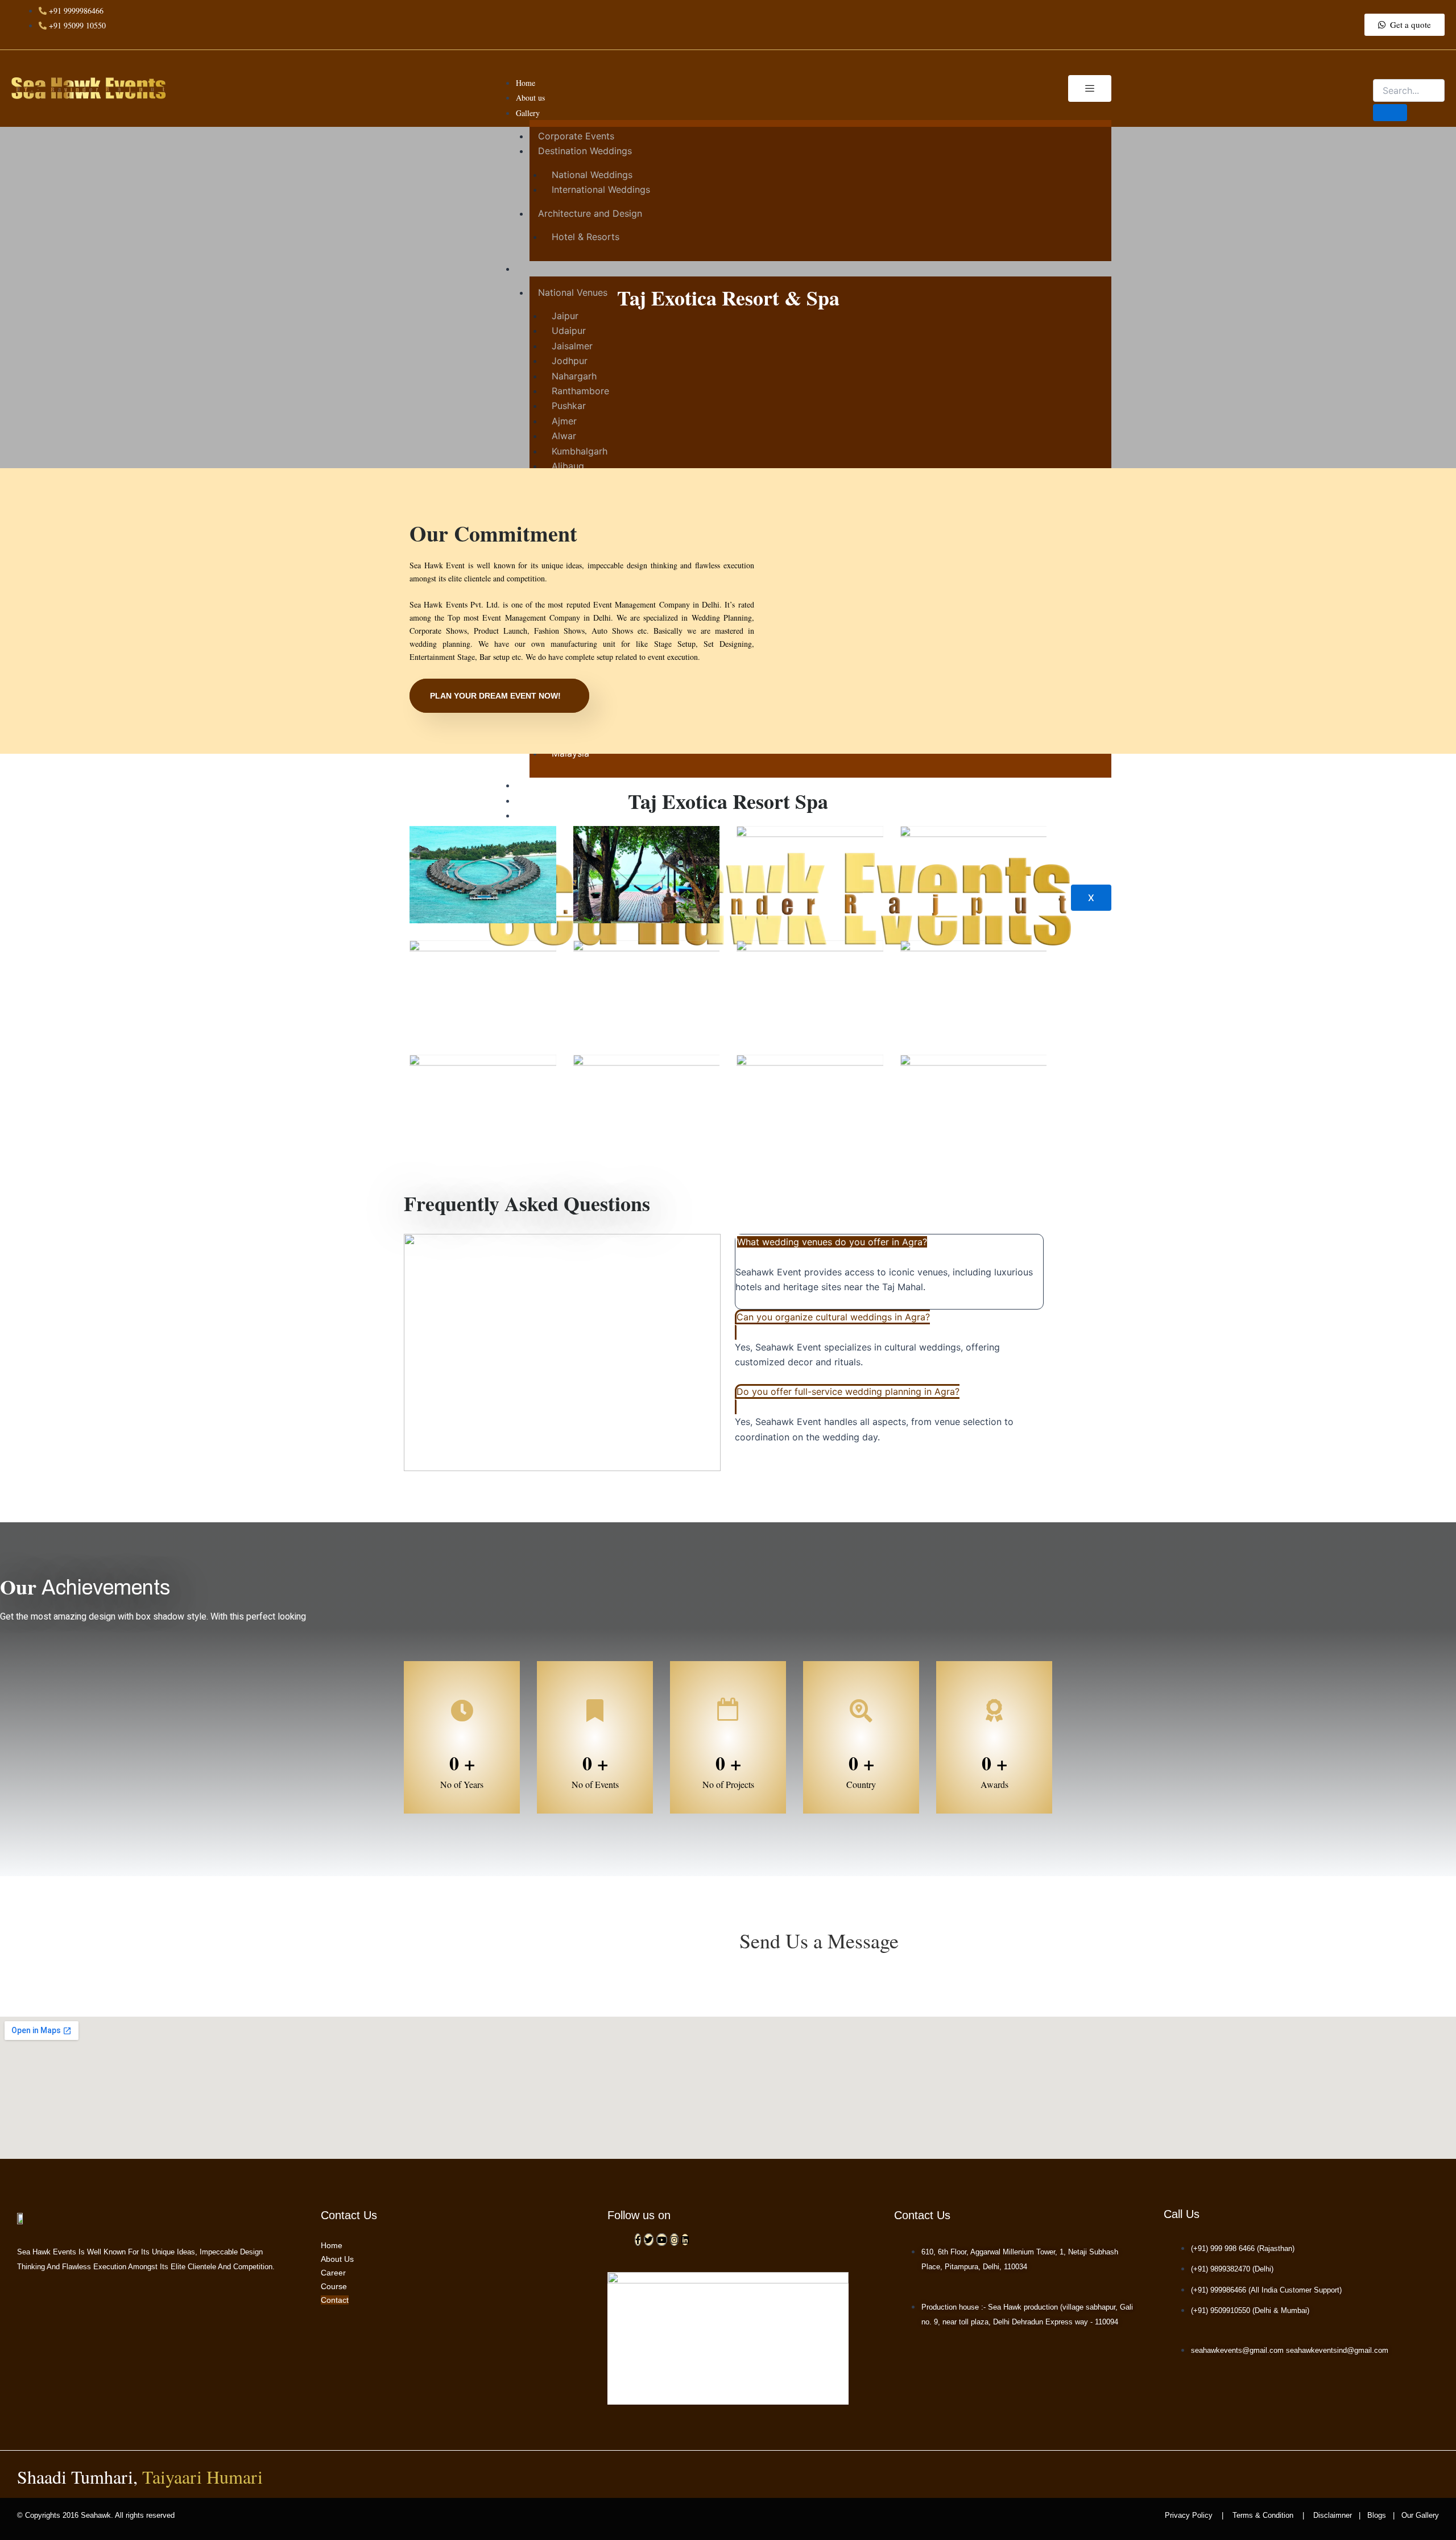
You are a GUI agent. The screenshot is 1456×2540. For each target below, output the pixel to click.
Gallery (528, 113)
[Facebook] (638, 2240)
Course (334, 2286)
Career (333, 2273)
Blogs (1377, 2515)
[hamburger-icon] (1090, 88)
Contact (335, 2300)
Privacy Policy (1192, 2515)
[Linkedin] (685, 2240)
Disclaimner (1333, 2515)
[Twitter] (649, 2240)
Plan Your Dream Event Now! (495, 696)
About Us (337, 2259)
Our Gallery (1419, 2515)
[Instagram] (674, 2240)
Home (526, 83)
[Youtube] (662, 2240)
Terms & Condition (1263, 2515)
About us (530, 98)
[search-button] (1390, 113)
